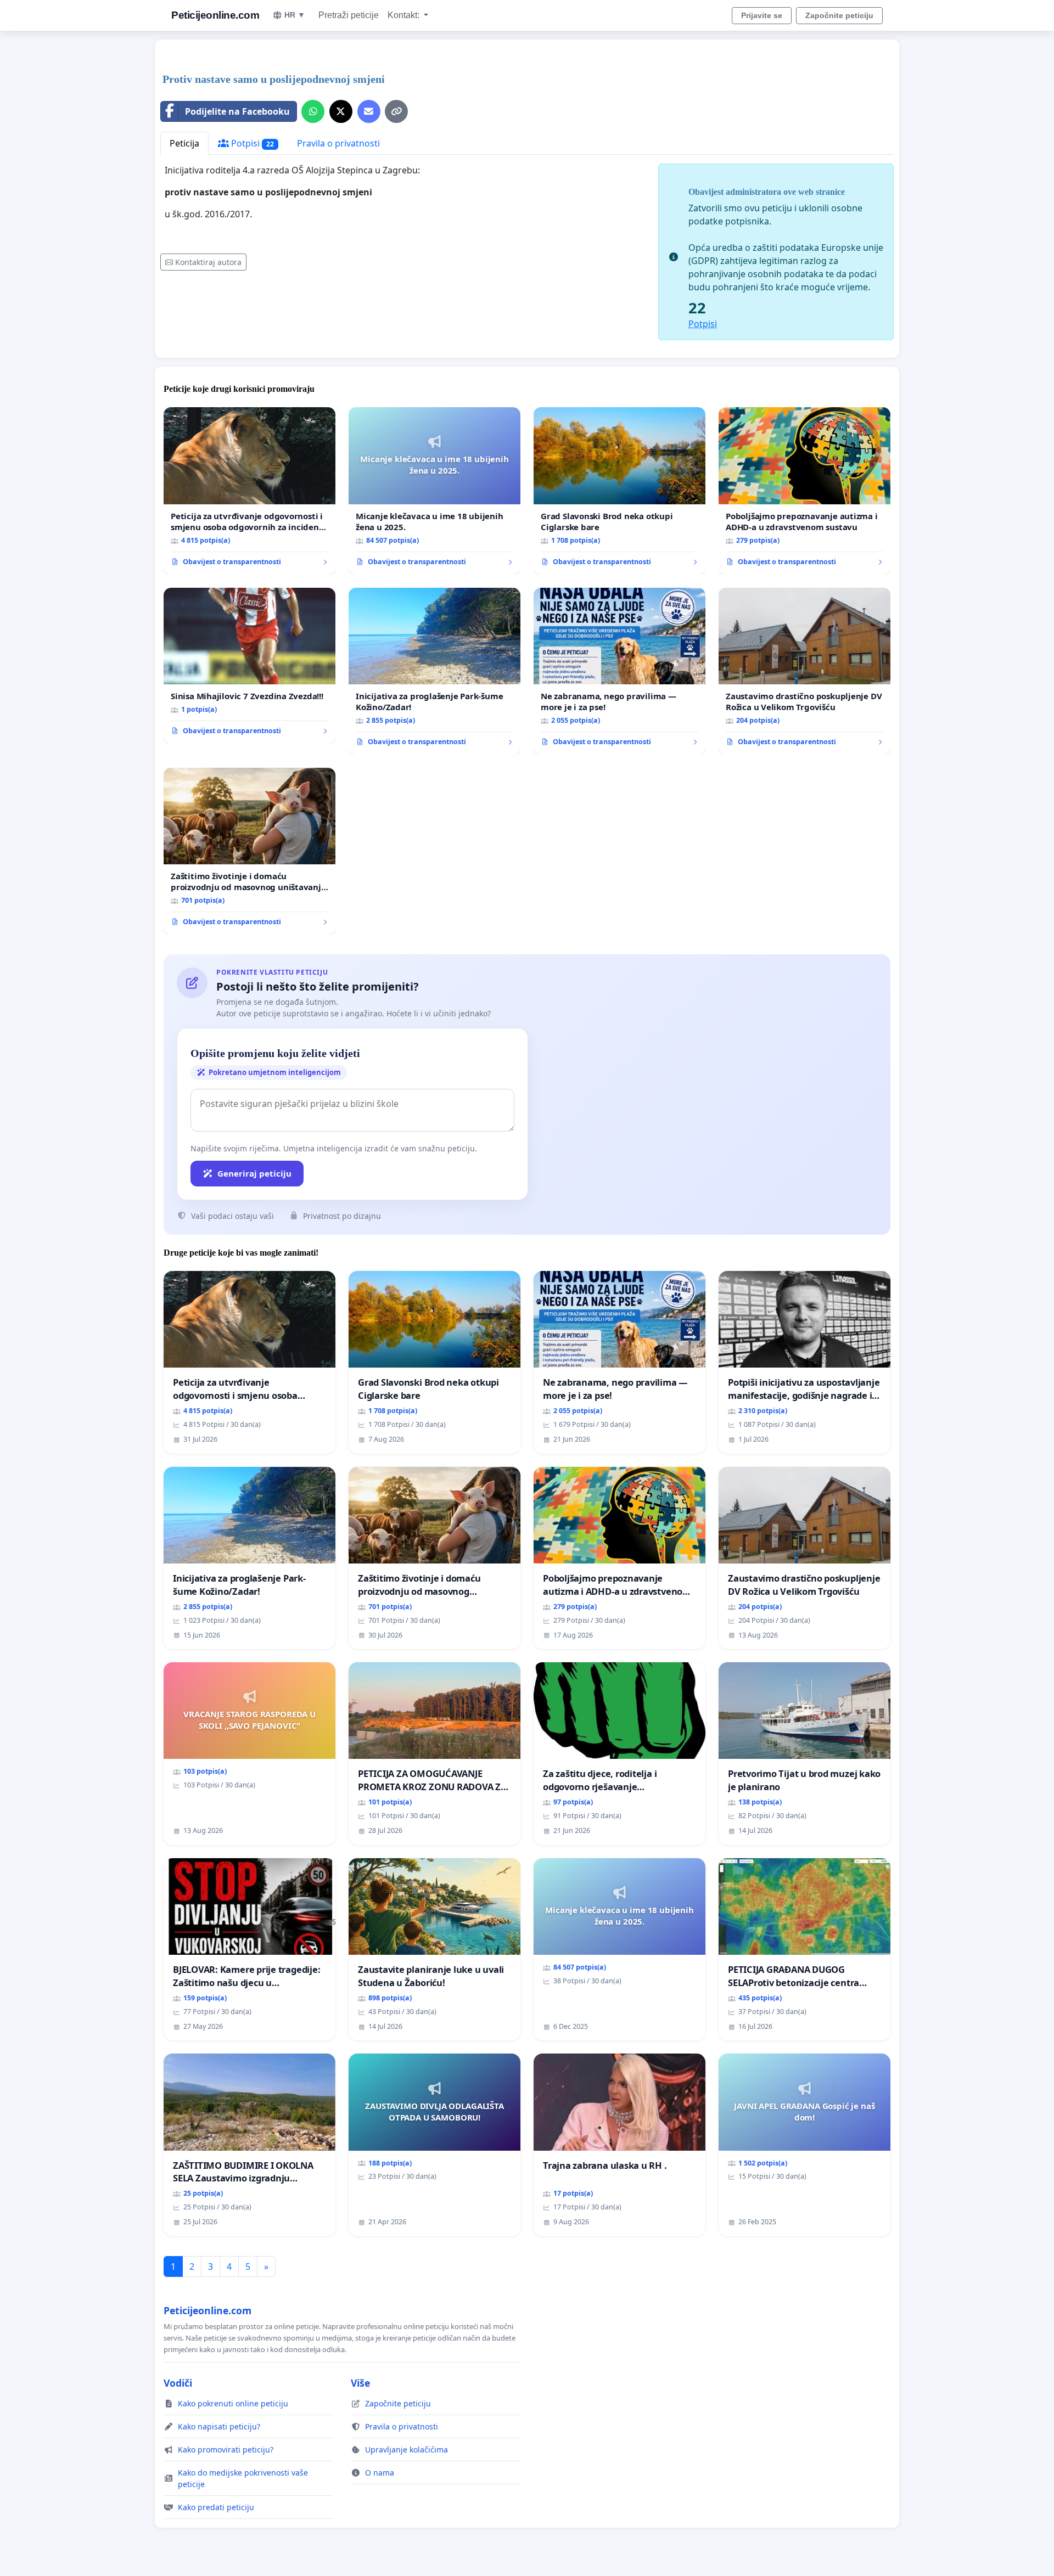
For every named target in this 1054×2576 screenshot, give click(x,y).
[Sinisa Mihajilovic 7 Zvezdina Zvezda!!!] (250, 666)
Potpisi (251, 143)
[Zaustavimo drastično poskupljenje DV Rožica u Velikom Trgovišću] (804, 671)
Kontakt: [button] (405, 15)
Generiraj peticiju (254, 1173)
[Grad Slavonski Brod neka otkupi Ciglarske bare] (619, 491)
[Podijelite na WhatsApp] (313, 111)
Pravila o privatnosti (338, 143)
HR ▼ (295, 15)
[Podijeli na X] (341, 111)
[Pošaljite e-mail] (369, 111)
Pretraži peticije (349, 15)
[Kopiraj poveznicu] (396, 111)
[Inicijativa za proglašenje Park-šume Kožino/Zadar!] (435, 671)
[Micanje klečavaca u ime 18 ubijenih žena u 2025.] (435, 491)
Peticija (184, 143)
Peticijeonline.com (215, 15)
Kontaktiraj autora (208, 262)
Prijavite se (762, 15)
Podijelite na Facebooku (237, 111)
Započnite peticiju (839, 15)
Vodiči (178, 2383)
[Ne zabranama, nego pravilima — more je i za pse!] (619, 671)
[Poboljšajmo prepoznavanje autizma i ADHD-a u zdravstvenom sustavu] (804, 491)
